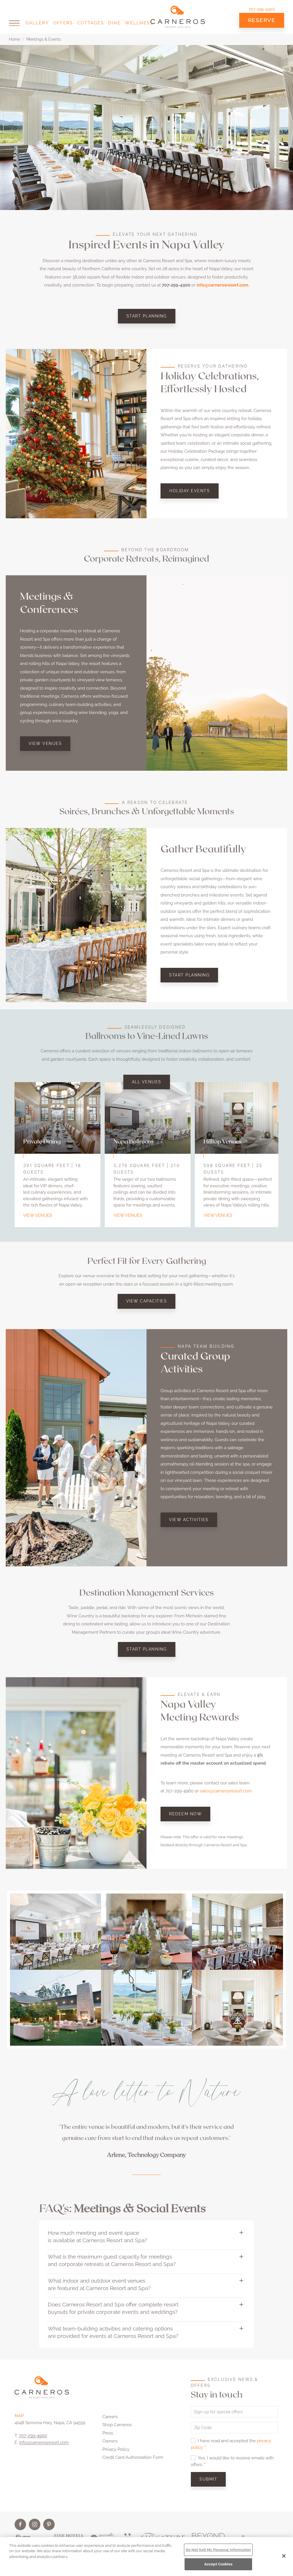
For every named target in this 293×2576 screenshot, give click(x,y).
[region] (146, 2557)
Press (108, 2433)
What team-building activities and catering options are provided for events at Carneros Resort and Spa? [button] (113, 2332)
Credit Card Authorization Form (133, 2457)
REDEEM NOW (185, 1814)
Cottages (91, 23)
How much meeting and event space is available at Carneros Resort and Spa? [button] (97, 2236)
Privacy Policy (116, 2449)
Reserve (262, 20)
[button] (14, 23)
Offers (63, 23)
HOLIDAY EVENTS (190, 491)
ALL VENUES (147, 1082)
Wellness (139, 23)
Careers (110, 2417)
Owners (110, 2441)
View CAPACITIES (147, 1301)
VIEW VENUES (45, 743)
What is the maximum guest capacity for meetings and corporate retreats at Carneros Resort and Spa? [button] (112, 2260)
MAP (19, 2416)
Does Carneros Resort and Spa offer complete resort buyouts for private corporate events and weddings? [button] (113, 2308)
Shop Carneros (117, 2425)
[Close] (284, 2556)
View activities (189, 1520)
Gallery (37, 23)
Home (14, 39)
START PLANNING (189, 975)
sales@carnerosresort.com (226, 1791)
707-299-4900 (262, 9)
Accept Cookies (218, 2564)
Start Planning (147, 316)
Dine (114, 23)
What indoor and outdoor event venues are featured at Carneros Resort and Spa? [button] (99, 2284)
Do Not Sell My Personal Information (218, 2550)
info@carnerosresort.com (44, 2442)
